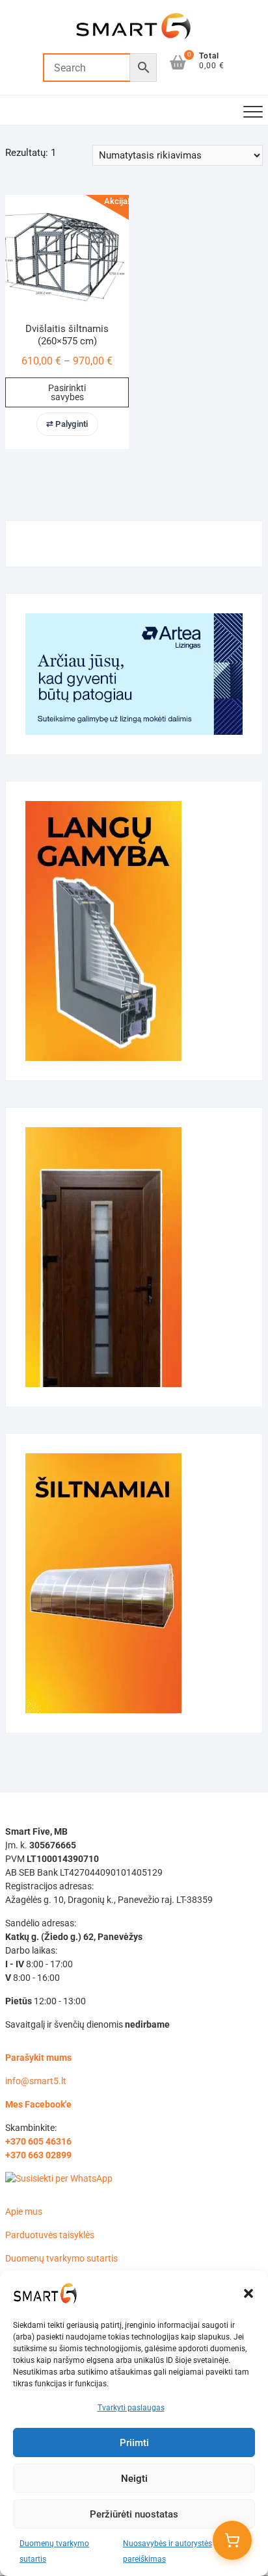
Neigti (134, 2479)
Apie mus (24, 2212)
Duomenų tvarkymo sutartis (61, 2258)
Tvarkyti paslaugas (131, 2408)
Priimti (134, 2443)
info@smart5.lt (36, 2081)
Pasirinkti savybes (67, 392)
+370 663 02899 (38, 2155)
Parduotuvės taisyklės (50, 2235)
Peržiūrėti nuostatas (134, 2514)
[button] (248, 2293)
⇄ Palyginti (67, 424)
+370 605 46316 (38, 2141)
